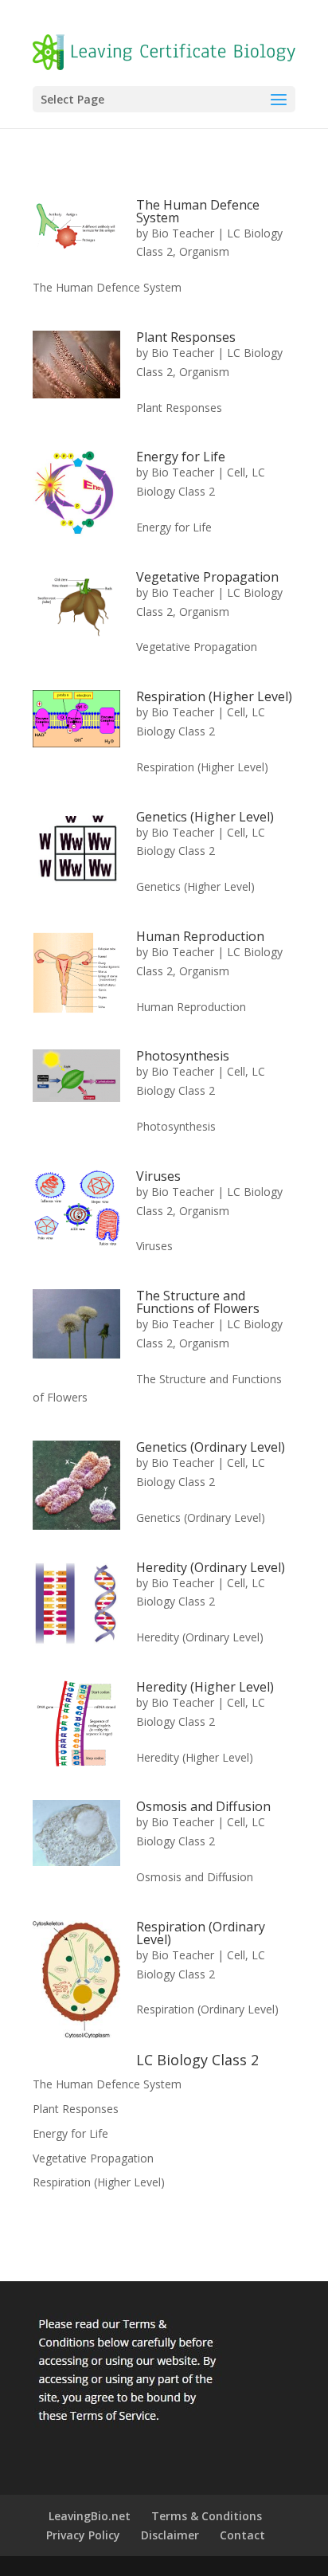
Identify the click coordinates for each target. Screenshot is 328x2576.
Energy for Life (181, 457)
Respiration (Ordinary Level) (201, 1933)
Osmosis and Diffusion (203, 1806)
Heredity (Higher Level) (205, 1687)
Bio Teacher (183, 233)
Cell (236, 472)
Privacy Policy (83, 2535)
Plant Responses (186, 337)
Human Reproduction (200, 936)
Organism (204, 251)
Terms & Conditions (207, 2516)
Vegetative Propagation (207, 577)
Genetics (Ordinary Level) (211, 1447)
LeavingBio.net (90, 2516)
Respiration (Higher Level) (214, 696)
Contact (242, 2535)
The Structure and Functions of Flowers (198, 1302)
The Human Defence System (198, 211)
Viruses (158, 1176)
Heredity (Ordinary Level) (211, 1567)
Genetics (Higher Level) (205, 817)
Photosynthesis (183, 1056)
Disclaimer (170, 2535)
